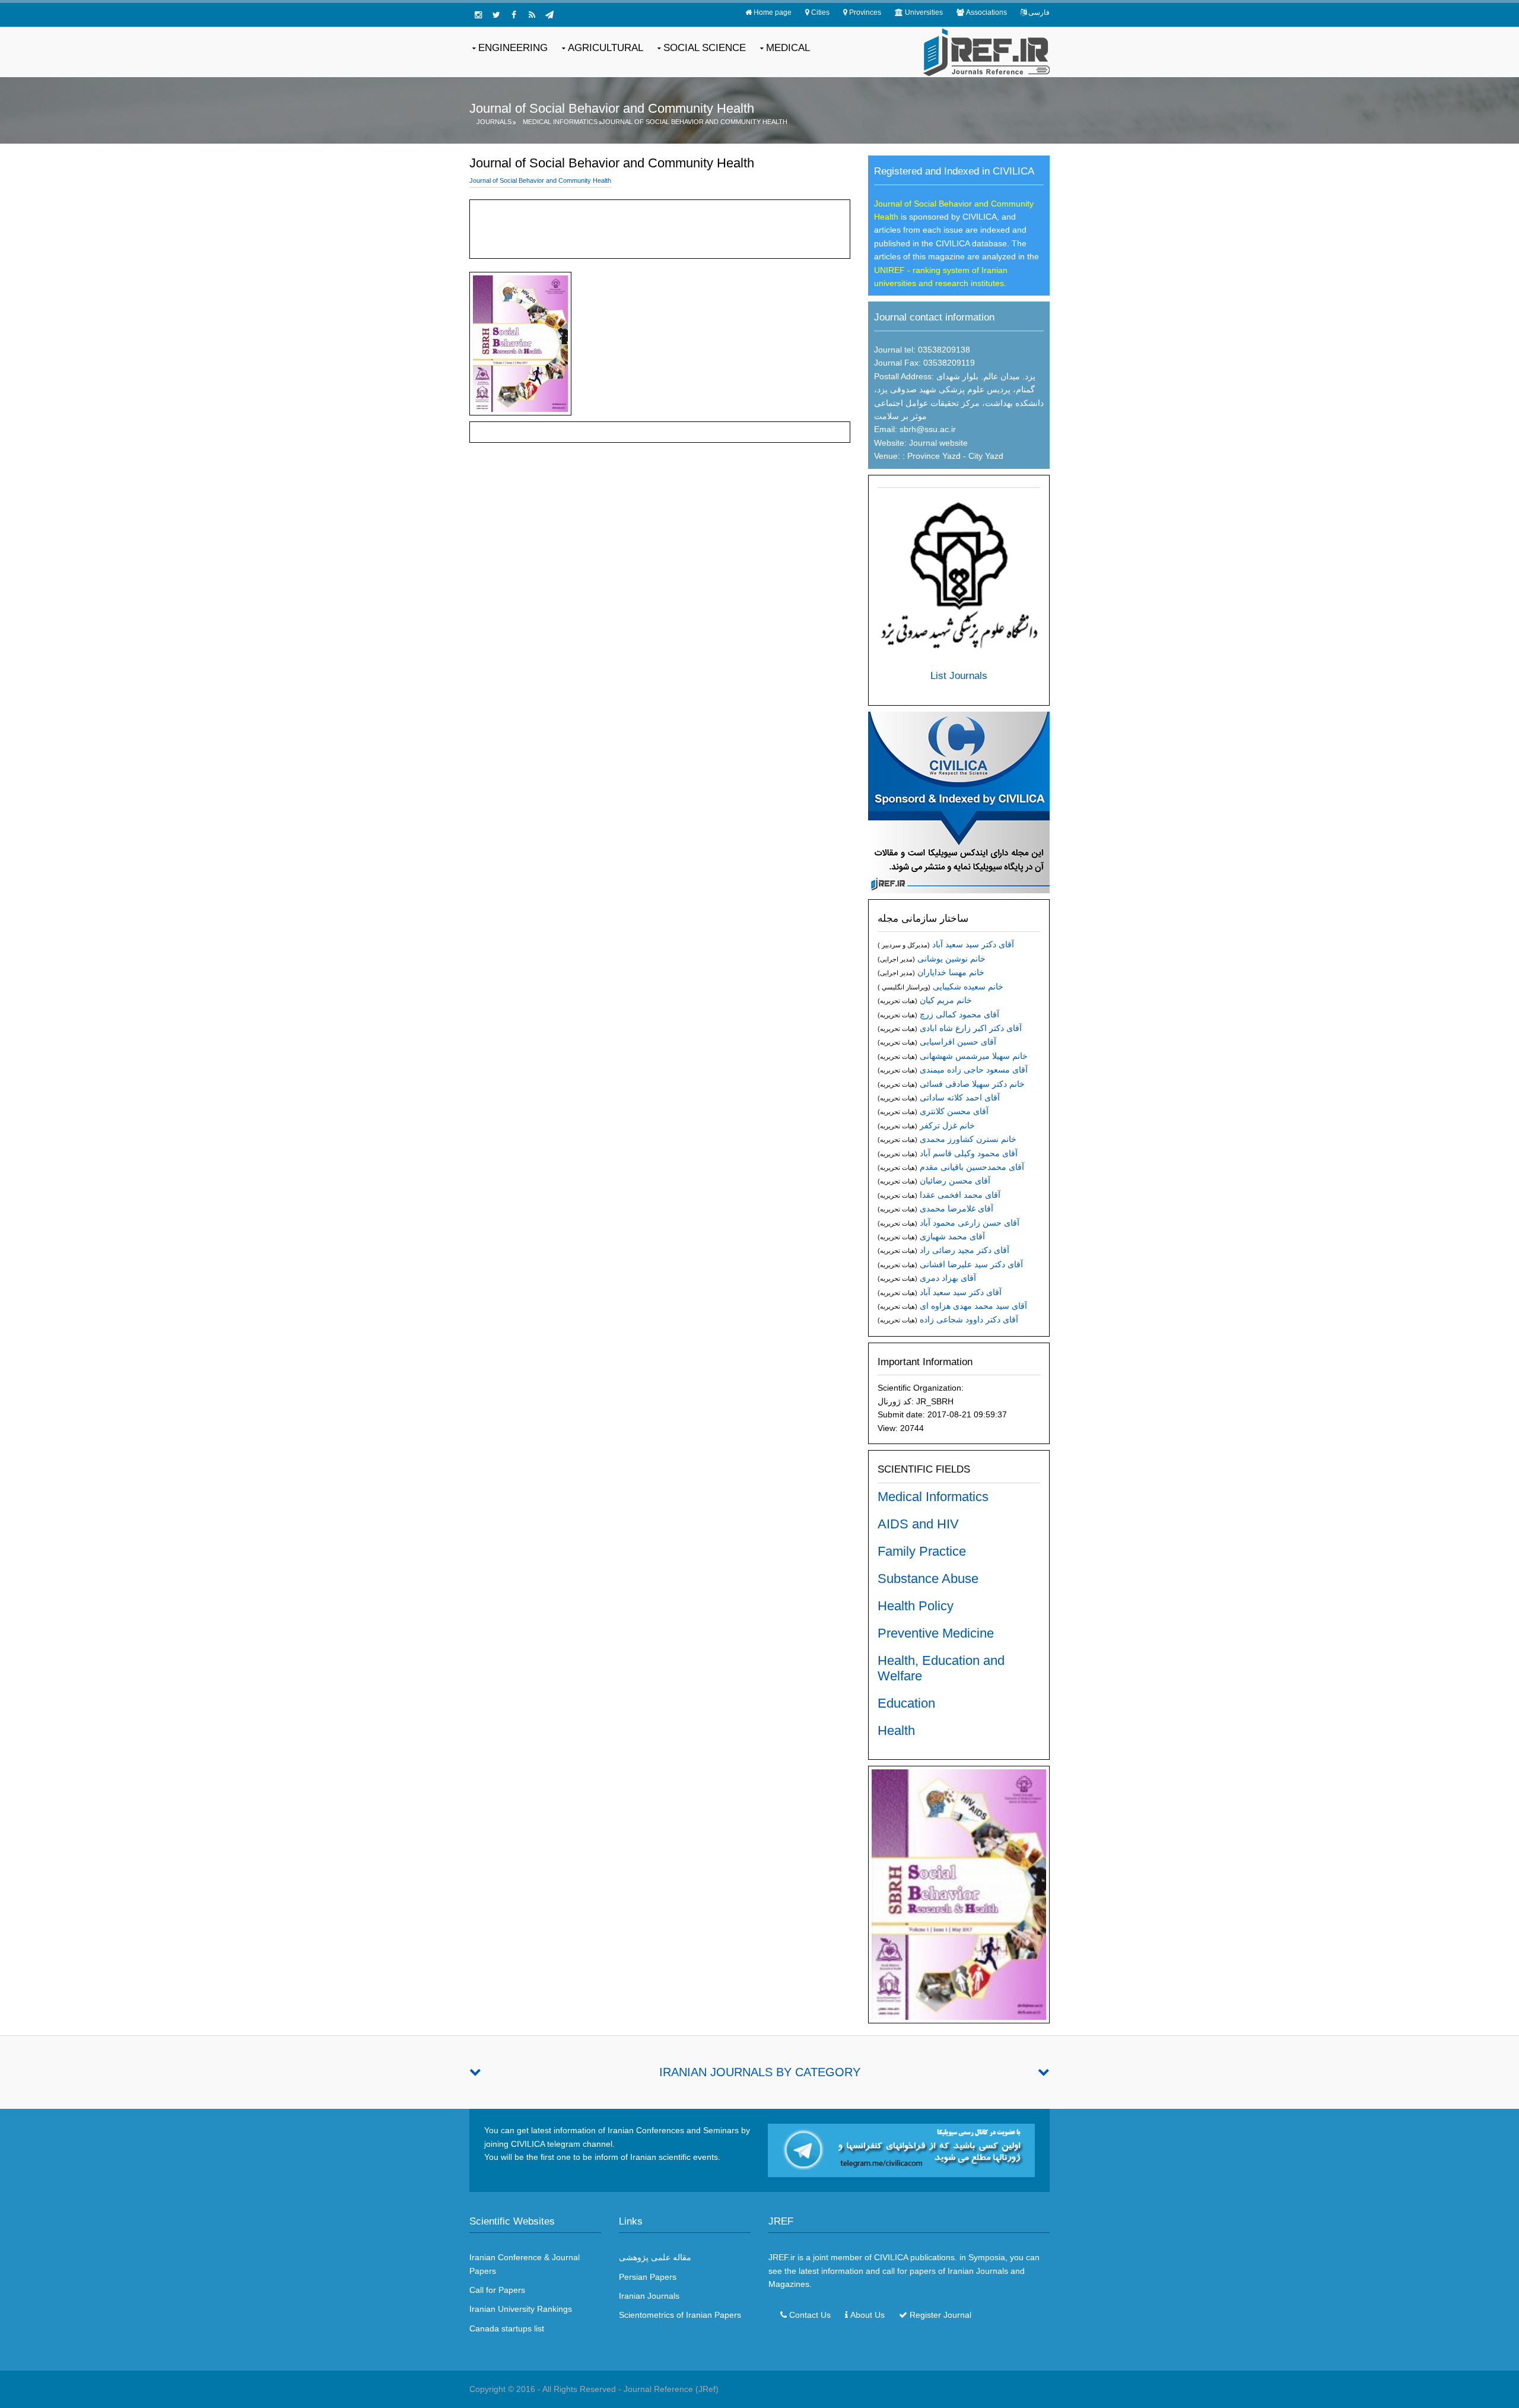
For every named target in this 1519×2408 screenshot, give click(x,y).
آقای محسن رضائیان (955, 1181)
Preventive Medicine (936, 1633)
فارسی (1039, 12)
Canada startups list (507, 2328)
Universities (924, 12)
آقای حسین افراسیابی (958, 1042)
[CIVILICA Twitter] (496, 15)
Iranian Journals (649, 2296)
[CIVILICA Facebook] (514, 15)
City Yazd (986, 456)
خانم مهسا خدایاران (951, 972)
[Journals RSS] (532, 15)
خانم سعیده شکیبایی (968, 986)
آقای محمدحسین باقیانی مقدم (972, 1167)
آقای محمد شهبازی (952, 1236)
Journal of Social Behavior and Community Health (695, 122)
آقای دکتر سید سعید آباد (973, 944)
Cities (820, 12)
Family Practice (922, 1551)
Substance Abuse (928, 1579)
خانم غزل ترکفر (947, 1125)
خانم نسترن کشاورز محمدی (968, 1139)
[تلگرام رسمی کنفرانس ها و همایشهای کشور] (549, 15)
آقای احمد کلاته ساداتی (960, 1097)
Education (906, 1703)
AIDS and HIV (918, 1524)
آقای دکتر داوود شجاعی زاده (969, 1319)
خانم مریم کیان (946, 1000)
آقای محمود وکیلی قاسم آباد (969, 1153)
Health (896, 1730)
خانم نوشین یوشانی (951, 959)
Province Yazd (933, 456)
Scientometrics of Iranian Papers (680, 2315)
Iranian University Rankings (521, 2309)
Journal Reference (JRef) (671, 2389)
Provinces (865, 12)
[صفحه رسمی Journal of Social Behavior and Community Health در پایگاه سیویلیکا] (959, 802)
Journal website (938, 443)
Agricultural (606, 48)
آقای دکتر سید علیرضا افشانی (971, 1264)
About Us (867, 2315)
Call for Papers (497, 2290)
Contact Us (810, 2315)
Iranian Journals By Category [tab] (760, 2072)
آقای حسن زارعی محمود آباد (970, 1223)
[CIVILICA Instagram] (478, 15)
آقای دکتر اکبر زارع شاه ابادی (971, 1028)
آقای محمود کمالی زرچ (959, 1014)
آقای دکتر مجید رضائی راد (965, 1250)
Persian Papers (648, 2277)
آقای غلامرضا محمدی (956, 1208)
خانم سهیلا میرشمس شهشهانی (974, 1056)
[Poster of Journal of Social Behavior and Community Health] (959, 1894)
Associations (986, 12)
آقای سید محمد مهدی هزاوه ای (973, 1306)
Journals (494, 122)
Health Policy (916, 1606)
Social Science (705, 48)
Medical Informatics (560, 122)
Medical (788, 48)
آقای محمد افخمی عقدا (960, 1195)
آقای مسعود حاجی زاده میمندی (974, 1070)
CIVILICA (891, 2257)
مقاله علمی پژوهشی (655, 2257)
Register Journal (940, 2315)
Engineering (513, 48)
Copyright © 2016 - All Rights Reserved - (546, 2389)
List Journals (959, 676)
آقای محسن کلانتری (954, 1111)
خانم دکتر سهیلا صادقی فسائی (972, 1084)
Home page (773, 12)
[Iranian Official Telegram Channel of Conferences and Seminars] (901, 2150)
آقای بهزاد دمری (948, 1278)
